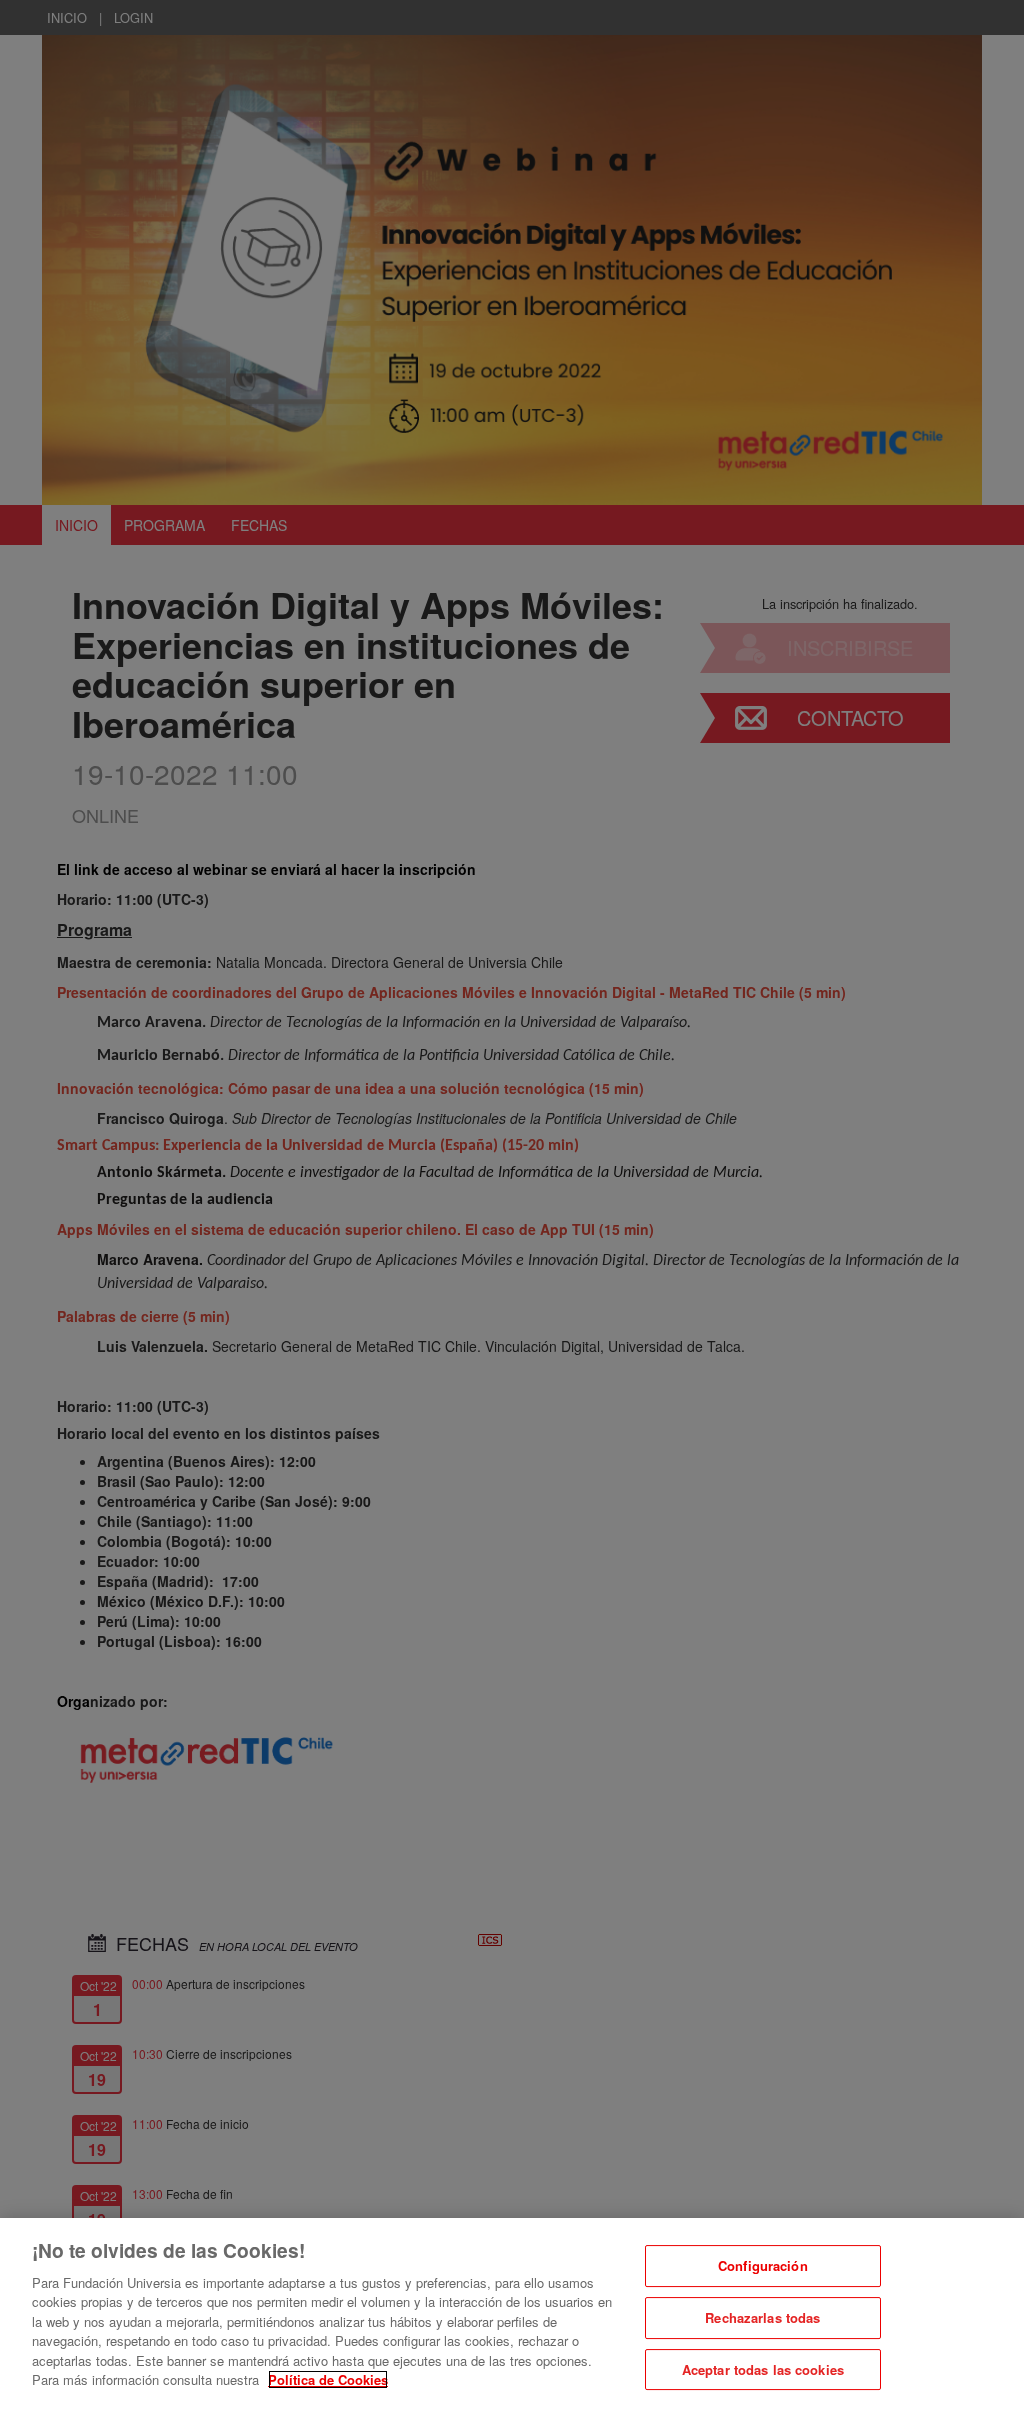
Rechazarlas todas (762, 2317)
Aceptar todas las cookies (763, 2369)
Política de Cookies (328, 2379)
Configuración (763, 2266)
